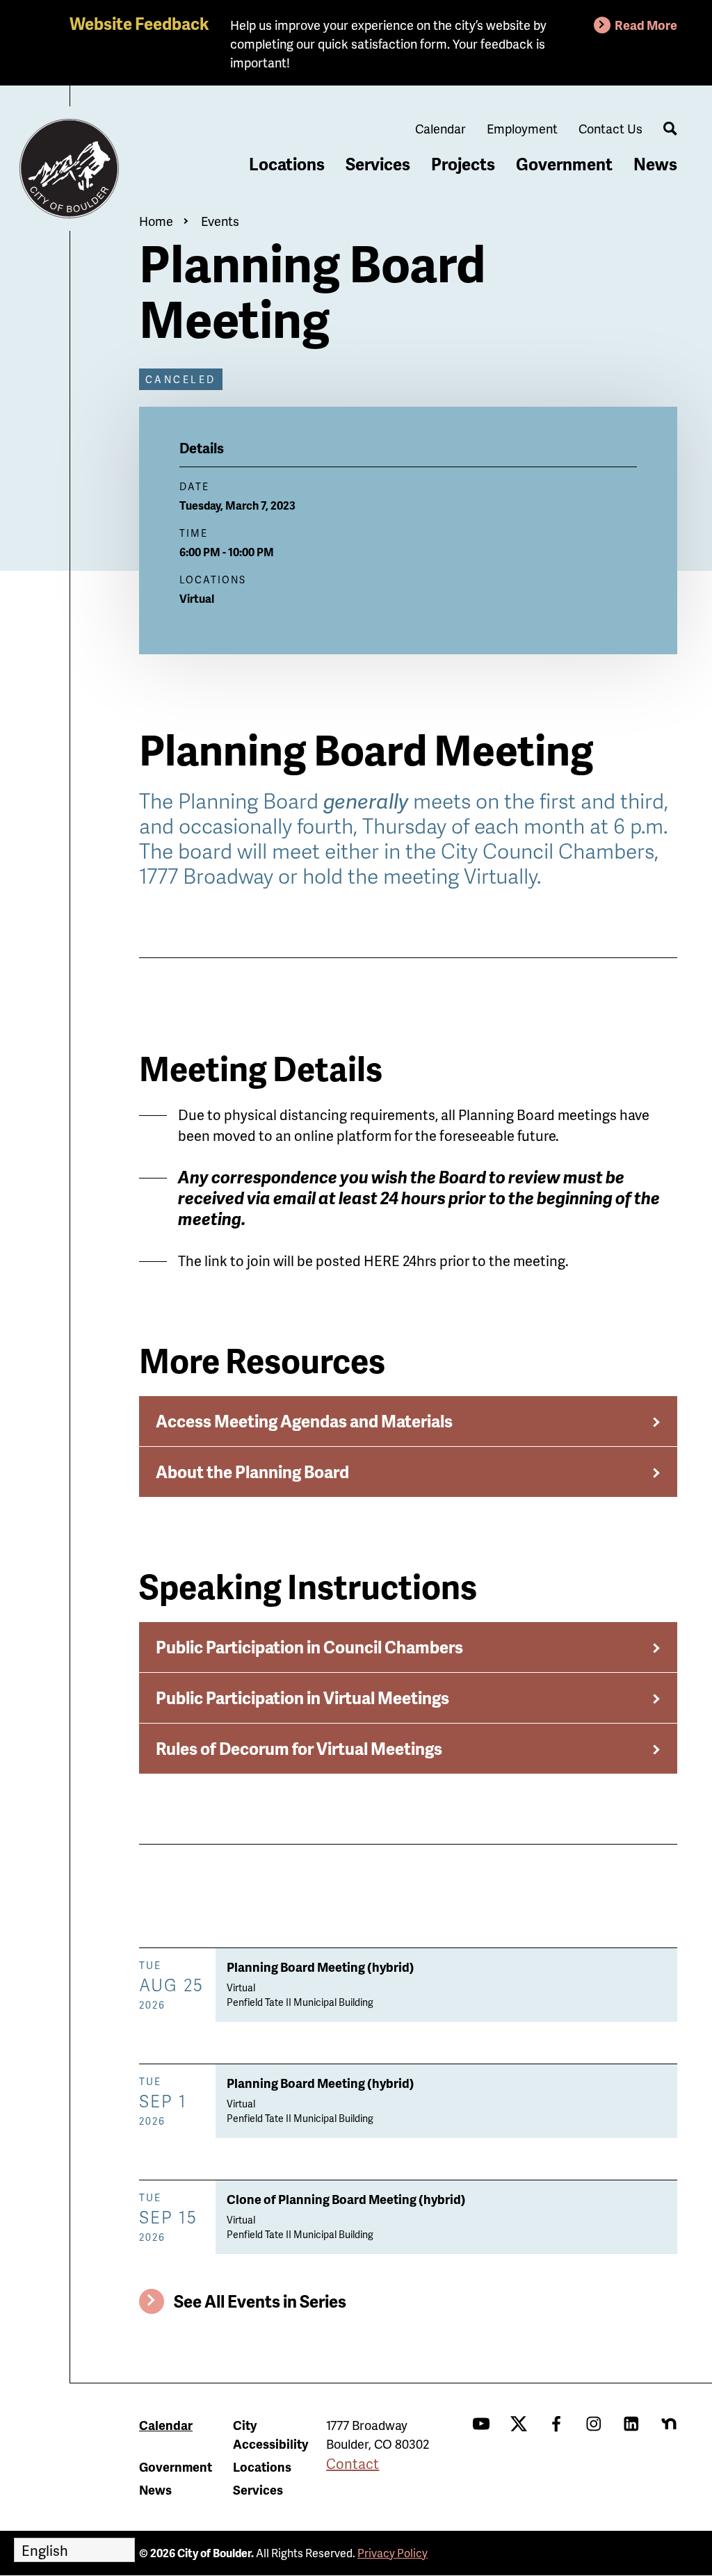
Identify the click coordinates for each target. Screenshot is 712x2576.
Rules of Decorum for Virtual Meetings (299, 1748)
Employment (522, 128)
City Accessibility (270, 2434)
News (655, 164)
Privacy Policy (393, 2553)
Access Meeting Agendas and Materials (304, 1421)
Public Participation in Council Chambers (309, 1647)
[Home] (70, 169)
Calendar (440, 128)
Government (564, 164)
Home (156, 221)
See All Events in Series (260, 2301)
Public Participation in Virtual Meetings (302, 1698)
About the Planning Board (252, 1472)
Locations (287, 164)
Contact (353, 2463)
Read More (646, 25)
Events (220, 221)
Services (378, 164)
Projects (463, 164)
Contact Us (610, 128)
